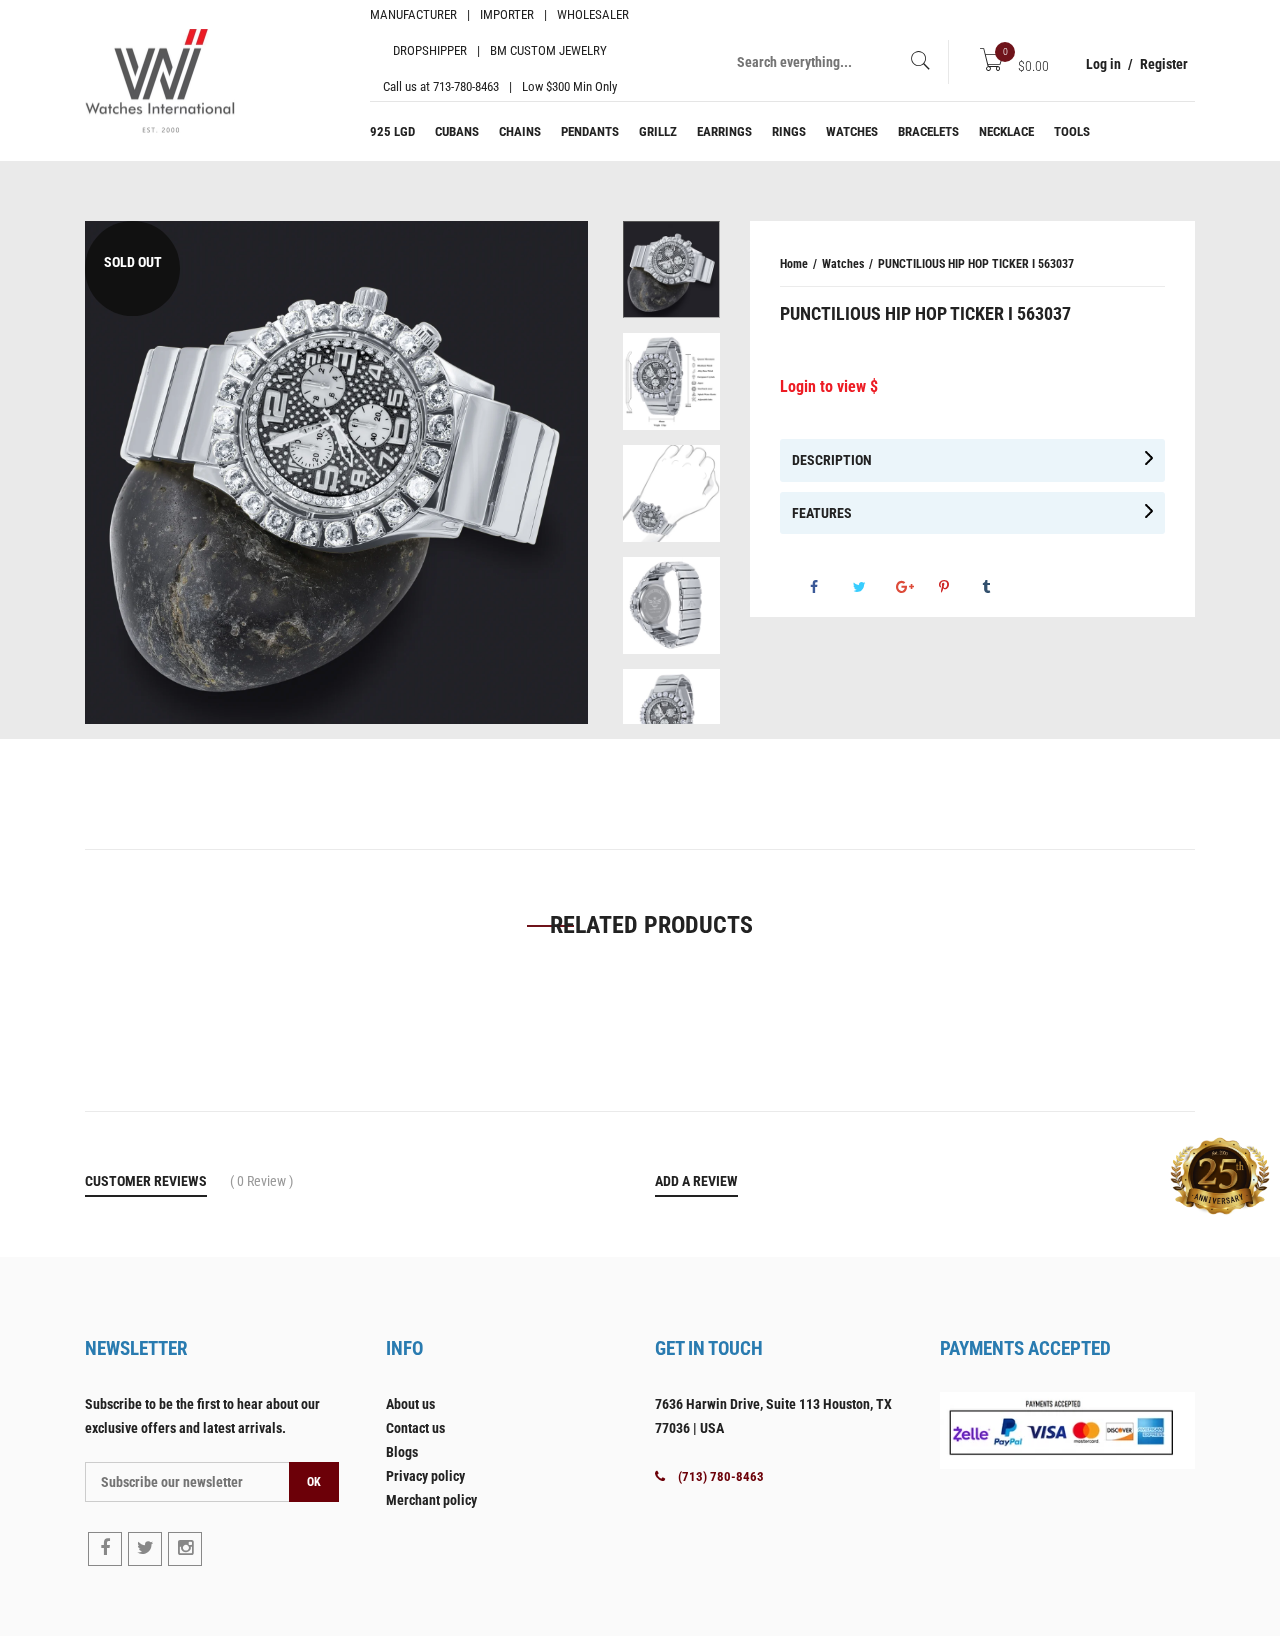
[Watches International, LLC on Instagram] (185, 1549)
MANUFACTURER (413, 14)
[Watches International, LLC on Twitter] (145, 1549)
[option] (671, 277)
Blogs (402, 1452)
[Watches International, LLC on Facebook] (105, 1549)
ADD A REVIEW (696, 1181)
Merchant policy (431, 1500)
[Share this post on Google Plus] (916, 587)
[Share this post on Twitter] (873, 587)
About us (410, 1404)
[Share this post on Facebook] (830, 587)
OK (314, 1482)
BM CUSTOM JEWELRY (548, 50)
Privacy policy (425, 1476)
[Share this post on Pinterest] (959, 587)
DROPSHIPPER (430, 50)
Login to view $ (829, 386)
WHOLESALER (593, 14)
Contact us (415, 1428)
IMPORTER (507, 14)
